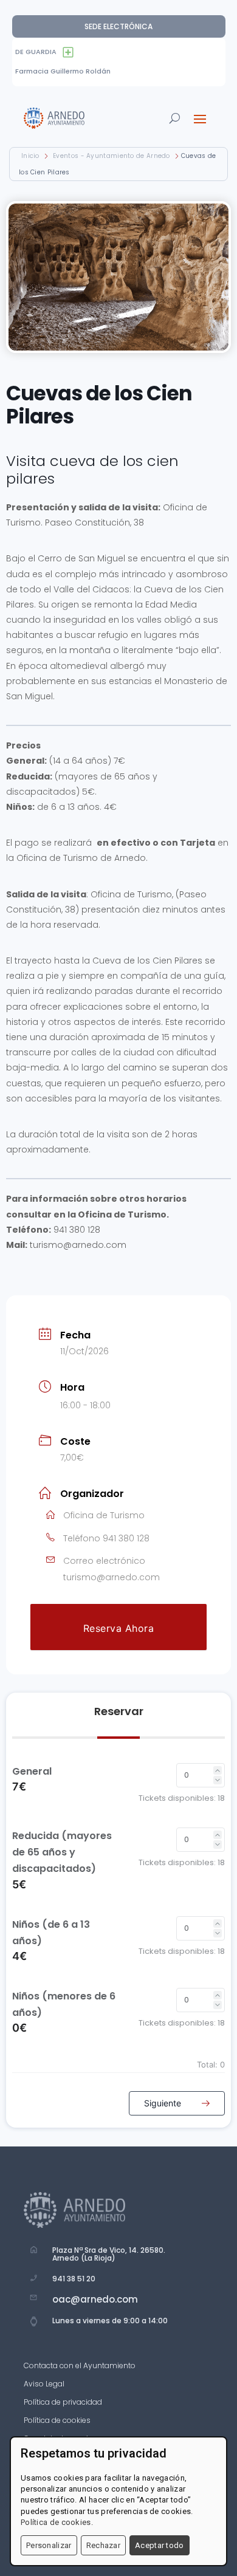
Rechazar (103, 2545)
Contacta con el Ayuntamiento (80, 2366)
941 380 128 (126, 1538)
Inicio (31, 156)
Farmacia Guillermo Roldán (63, 71)
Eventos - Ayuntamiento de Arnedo (112, 156)
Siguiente (164, 2103)
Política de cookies (57, 2421)
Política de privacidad (63, 2403)
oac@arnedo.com (95, 2299)
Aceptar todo (160, 2545)
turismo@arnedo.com (112, 1577)
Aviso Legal (44, 2384)
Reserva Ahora (119, 1628)
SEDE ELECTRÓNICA (118, 26)
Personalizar (49, 2545)
